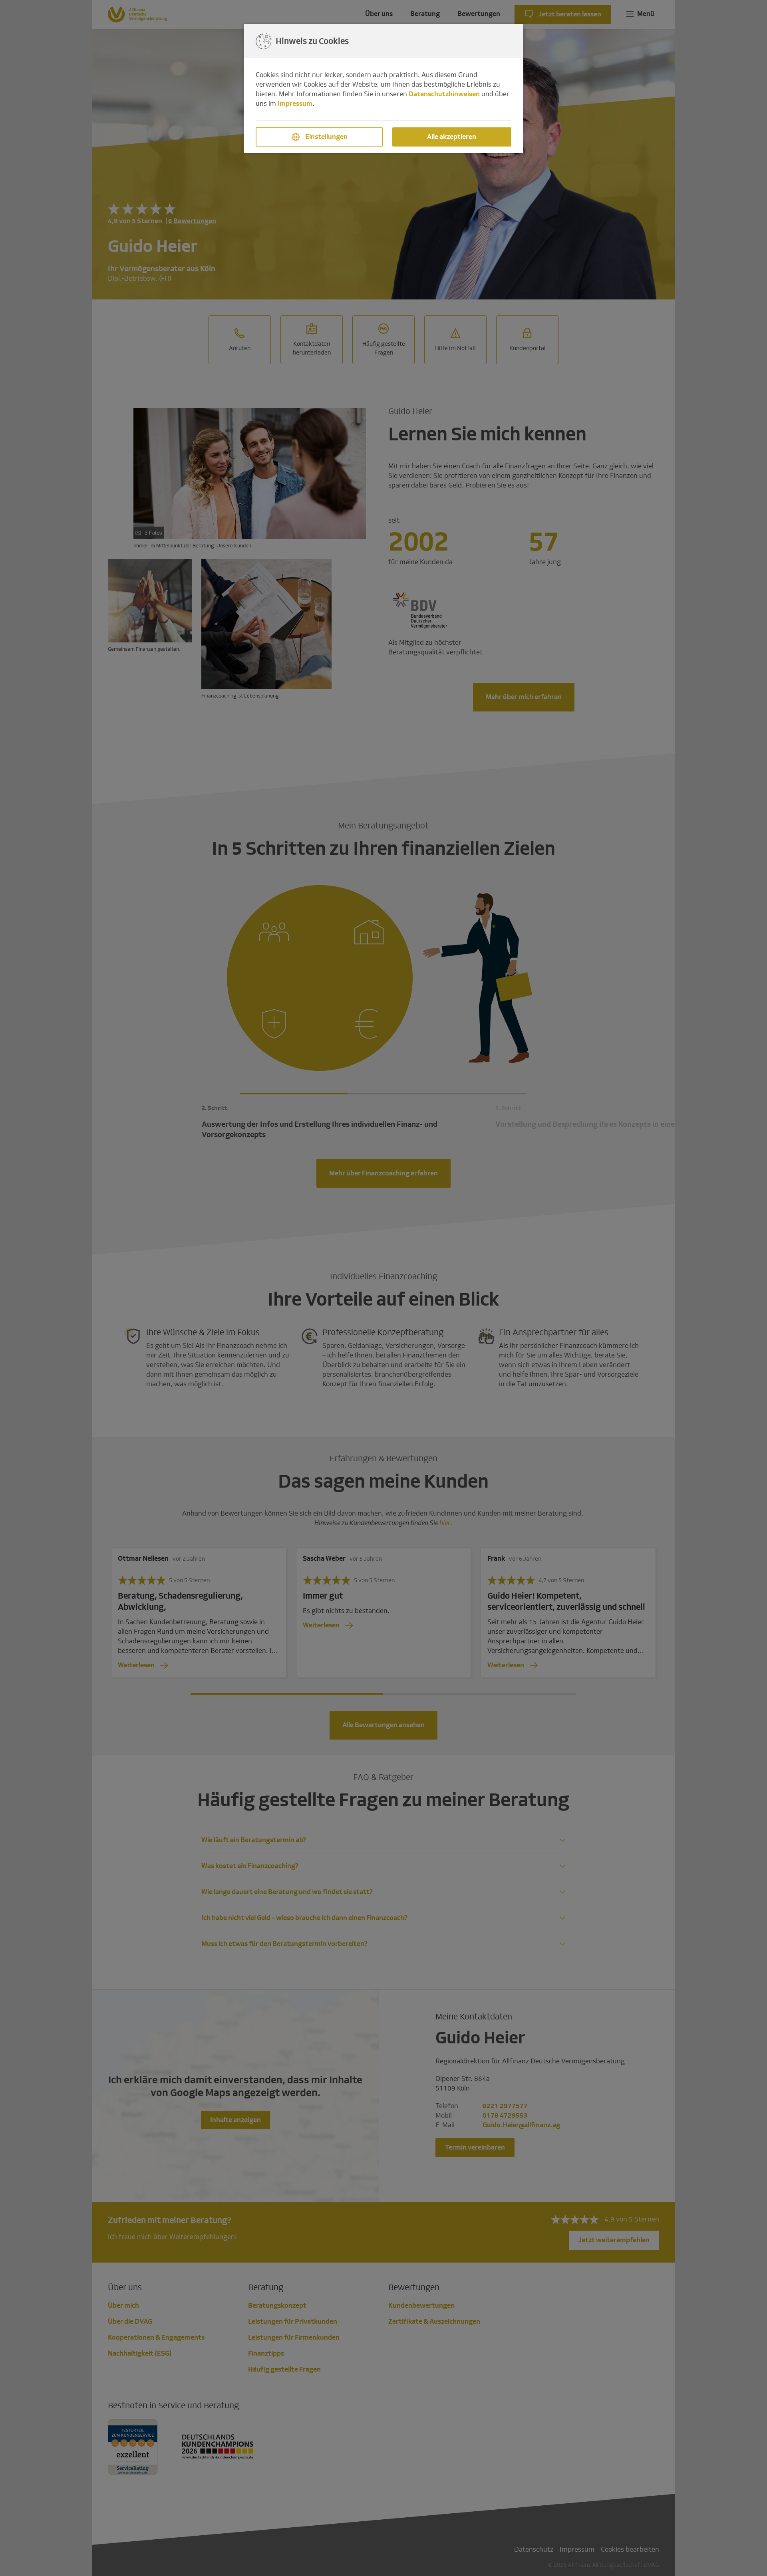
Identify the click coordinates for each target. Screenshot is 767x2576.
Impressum (295, 104)
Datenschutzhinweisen (444, 94)
